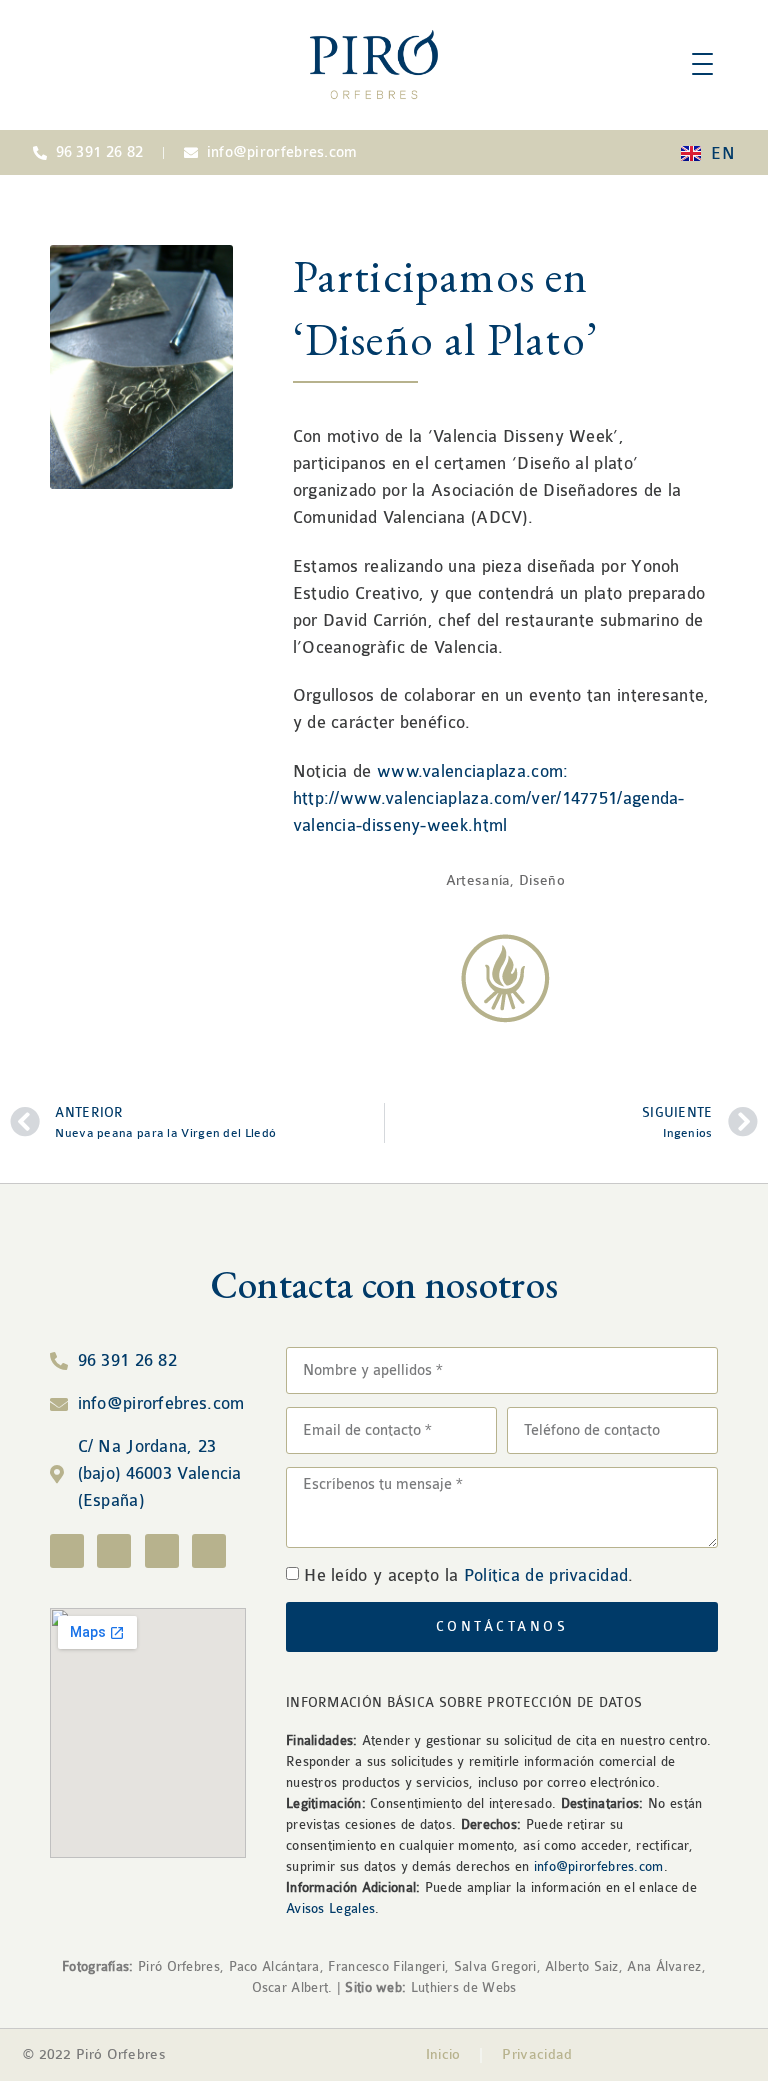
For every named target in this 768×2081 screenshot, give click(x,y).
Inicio (443, 2054)
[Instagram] (114, 1551)
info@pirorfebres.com (599, 1866)
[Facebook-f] (67, 1551)
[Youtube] (209, 1551)
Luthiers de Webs (461, 1987)
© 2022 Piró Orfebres (94, 2054)
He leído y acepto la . (468, 1575)
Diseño (542, 880)
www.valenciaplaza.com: (473, 771)
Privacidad (537, 2054)
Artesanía (478, 880)
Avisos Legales (330, 1908)
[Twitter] (162, 1551)
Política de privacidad (546, 1575)
